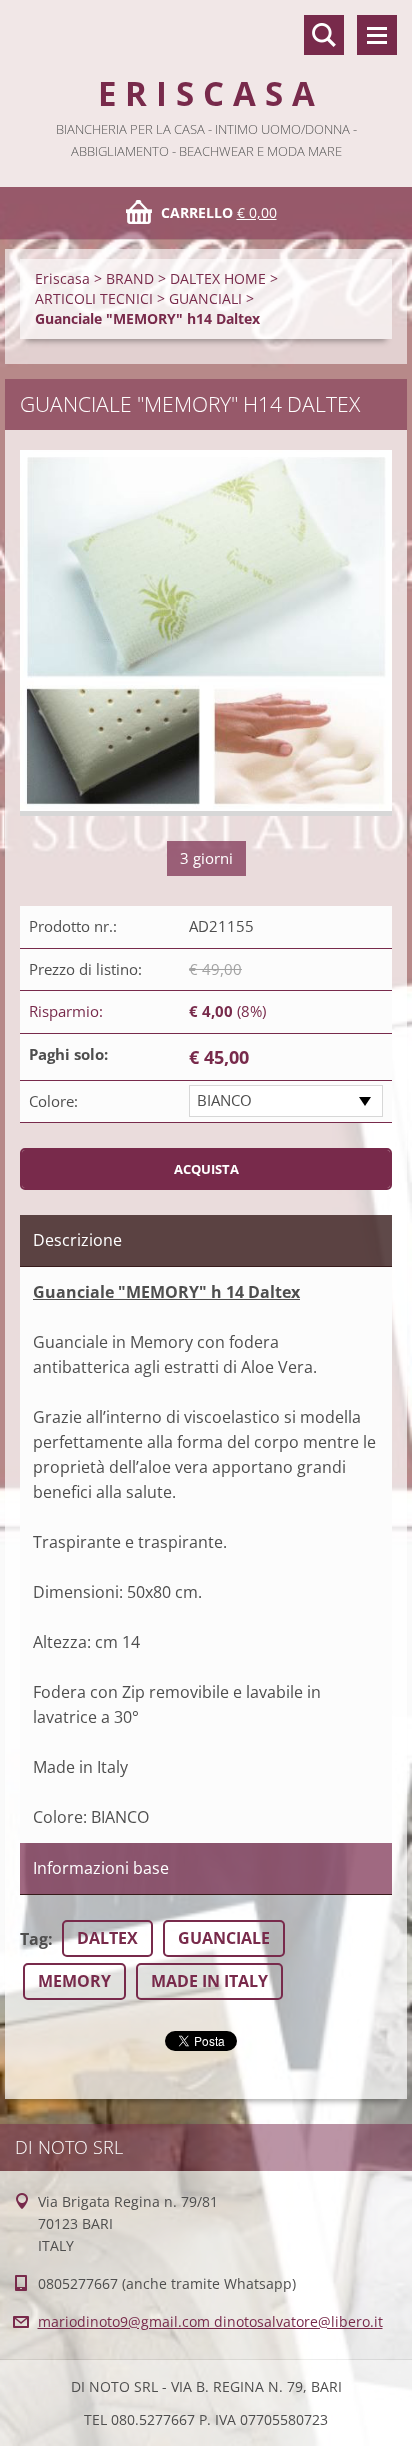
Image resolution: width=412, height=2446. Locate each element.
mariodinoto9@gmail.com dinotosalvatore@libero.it (210, 2321)
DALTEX (107, 1938)
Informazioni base (101, 1868)
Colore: (53, 1101)
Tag (34, 1939)
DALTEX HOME (218, 278)
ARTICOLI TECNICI (94, 298)
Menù (377, 35)
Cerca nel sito (324, 35)
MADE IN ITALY (209, 1981)
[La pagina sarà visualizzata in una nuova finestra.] (206, 633)
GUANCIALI (205, 298)
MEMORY (74, 1981)
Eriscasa (62, 278)
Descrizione (77, 1240)
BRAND (130, 278)
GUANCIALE (224, 1938)
